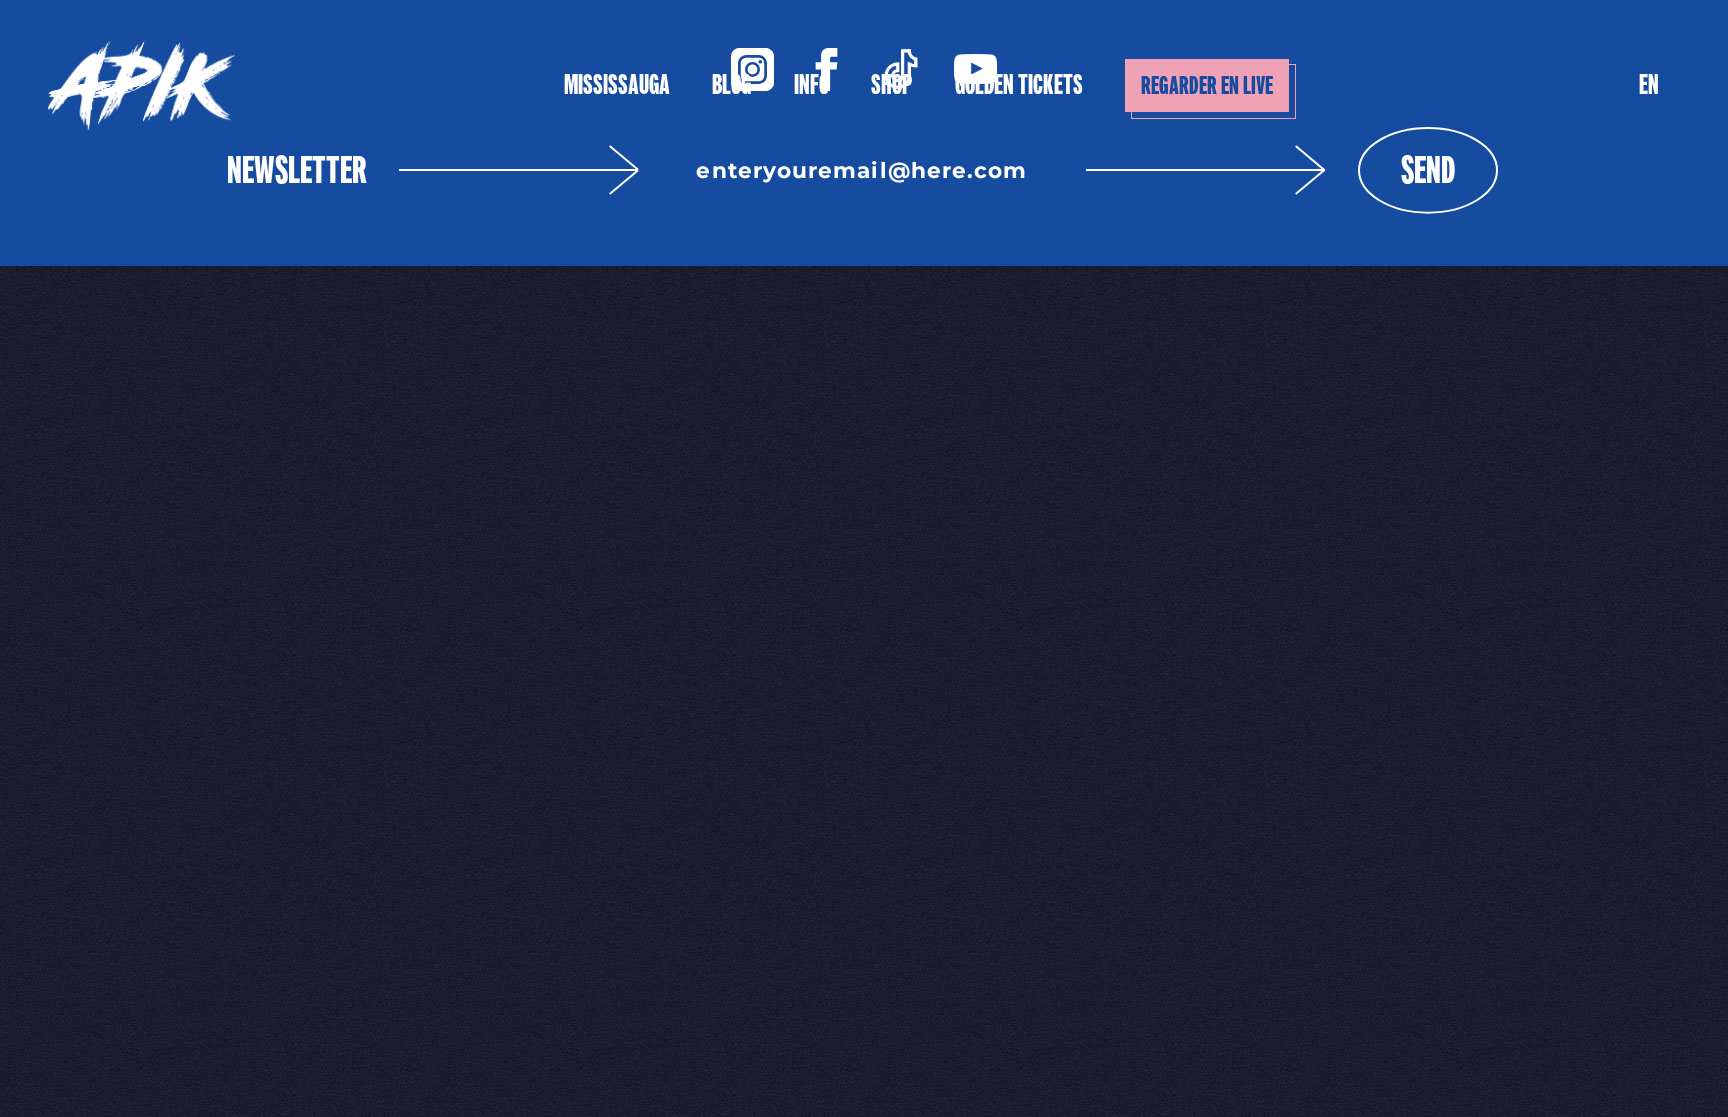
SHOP (891, 84)
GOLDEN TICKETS (1019, 84)
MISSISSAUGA (617, 84)
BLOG (731, 84)
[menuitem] (1649, 85)
